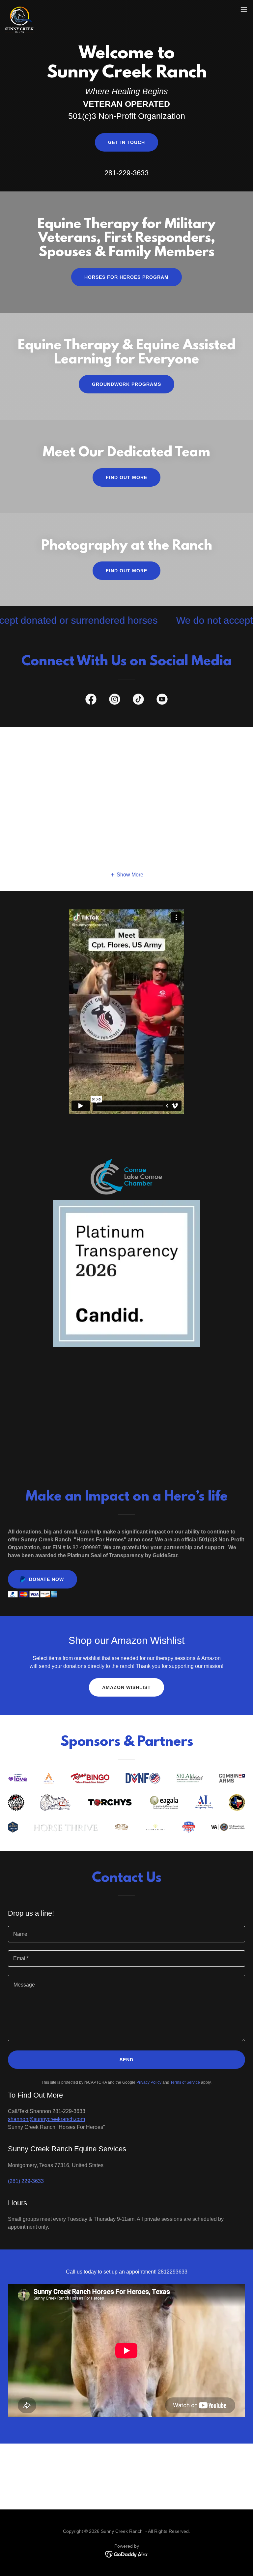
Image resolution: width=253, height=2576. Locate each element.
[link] (19, 9)
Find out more (126, 477)
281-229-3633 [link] (126, 173)
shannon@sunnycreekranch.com (46, 2119)
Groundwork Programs (127, 384)
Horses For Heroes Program (126, 277)
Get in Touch (127, 142)
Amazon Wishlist (126, 1687)
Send (126, 2060)
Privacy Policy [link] (149, 2082)
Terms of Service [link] (185, 2082)
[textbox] (126, 1934)
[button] (244, 9)
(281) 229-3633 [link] (26, 2181)
